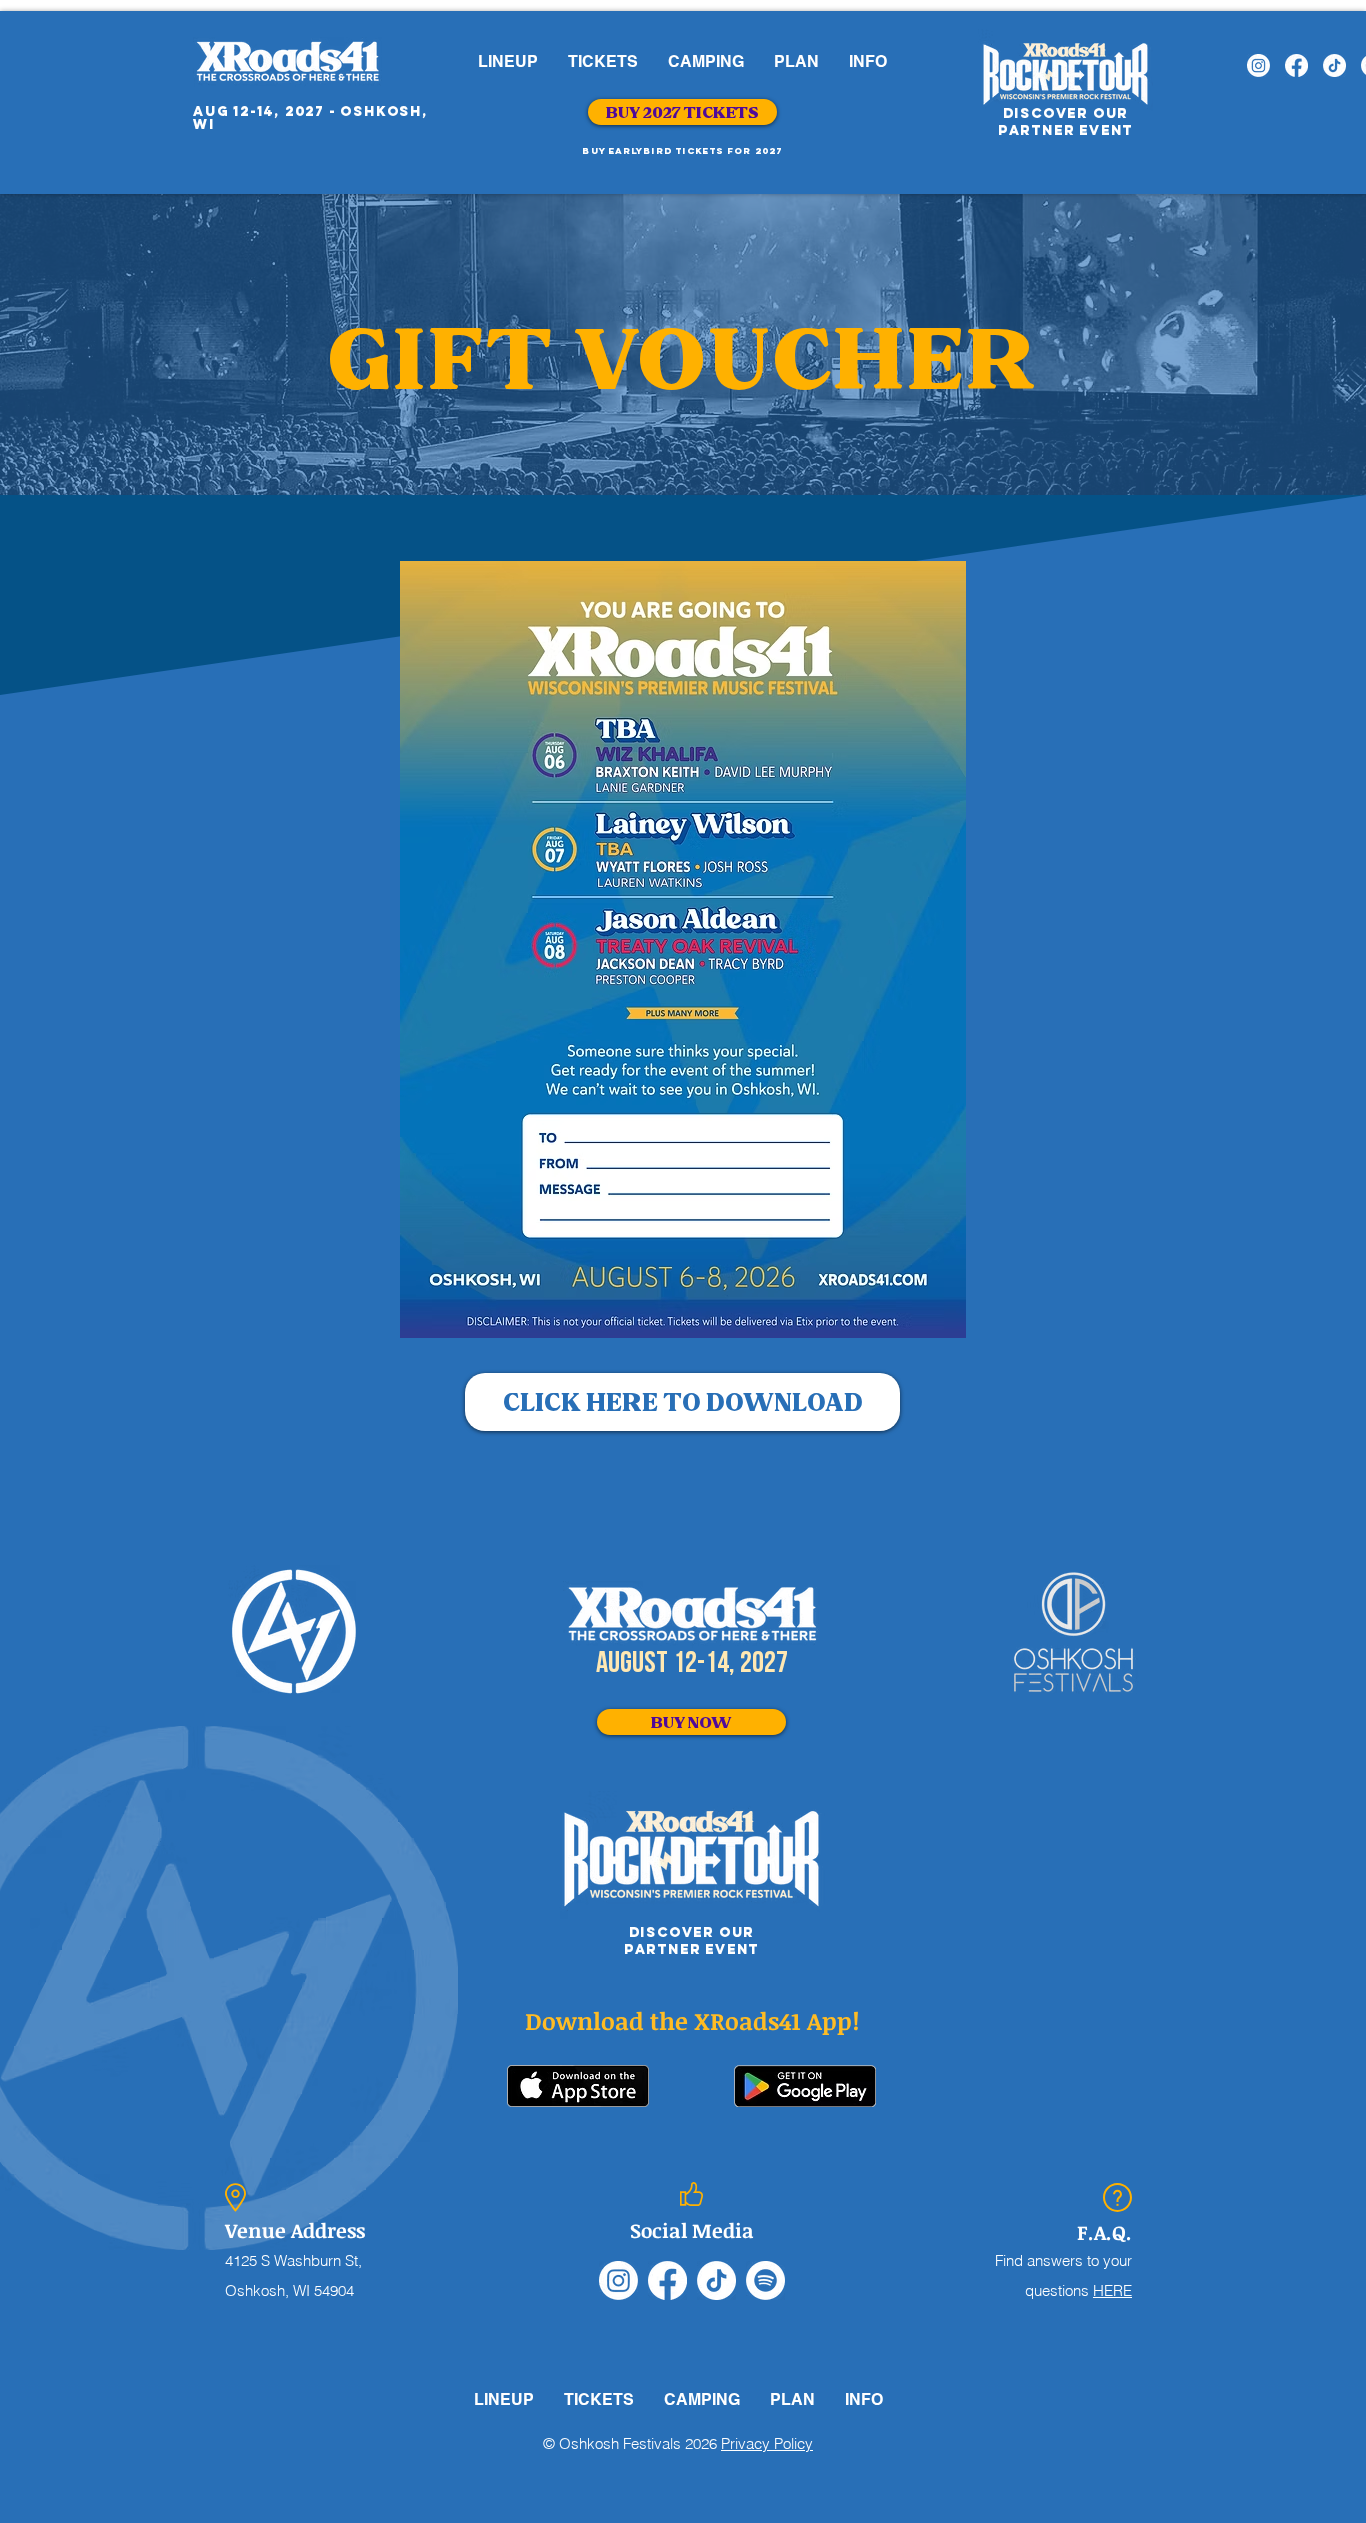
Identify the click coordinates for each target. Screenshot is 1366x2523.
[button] (603, 62)
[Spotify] (765, 2280)
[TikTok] (1334, 65)
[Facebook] (1296, 65)
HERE (1112, 2290)
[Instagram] (1258, 65)
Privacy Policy (767, 2443)
